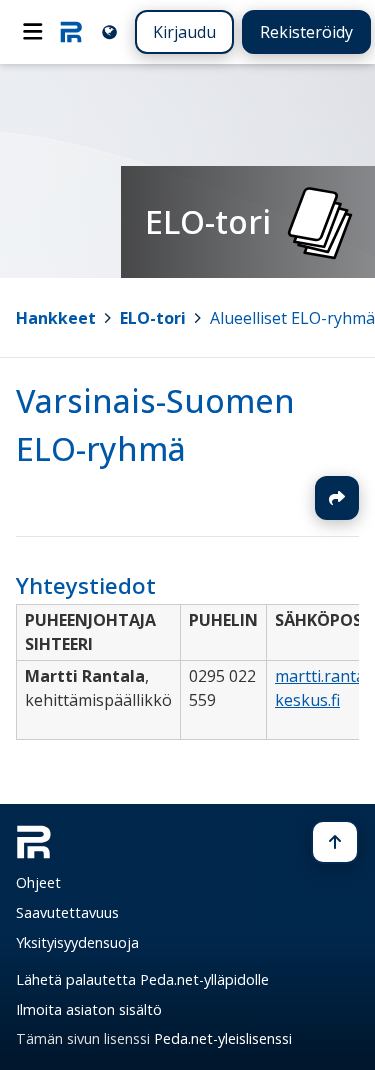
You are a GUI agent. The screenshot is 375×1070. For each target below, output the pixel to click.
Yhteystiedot (86, 585)
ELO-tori (153, 318)
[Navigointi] (33, 32)
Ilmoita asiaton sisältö (89, 1009)
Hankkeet (56, 318)
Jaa (337, 498)
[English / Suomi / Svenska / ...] (109, 31)
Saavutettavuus (67, 912)
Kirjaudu (184, 32)
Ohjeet (38, 882)
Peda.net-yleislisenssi (223, 1038)
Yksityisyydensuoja (77, 942)
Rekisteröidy (306, 32)
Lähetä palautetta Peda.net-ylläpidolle (142, 979)
